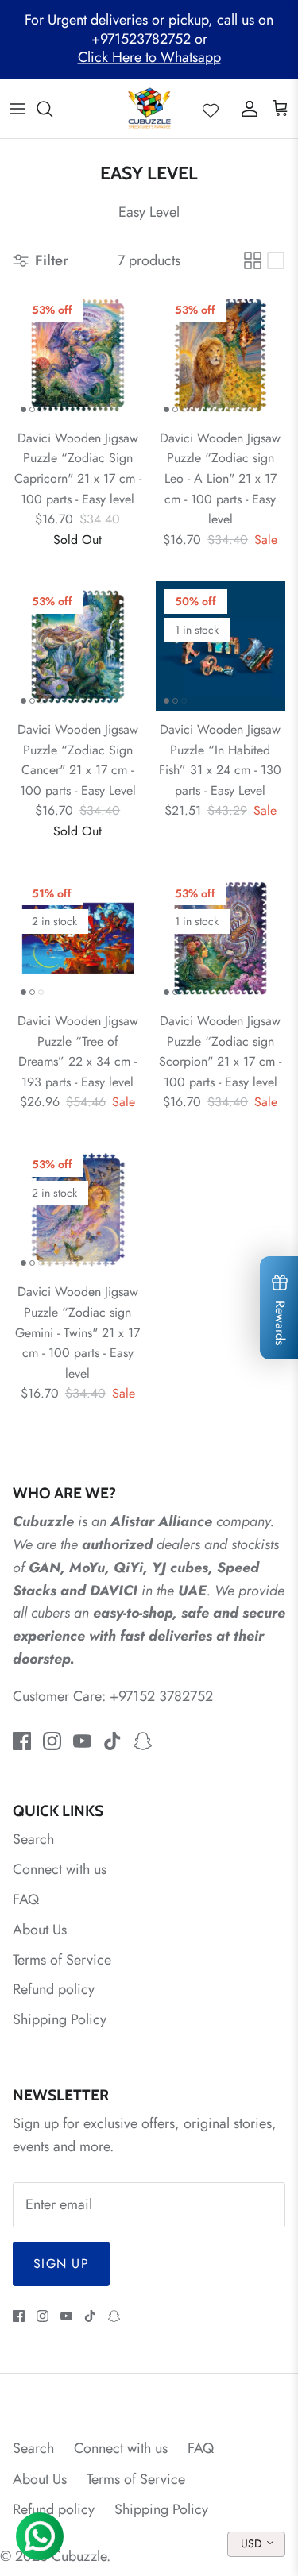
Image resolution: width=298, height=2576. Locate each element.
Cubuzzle (79, 2556)
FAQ (26, 1899)
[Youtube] (82, 1741)
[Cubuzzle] (149, 108)
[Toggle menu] (17, 109)
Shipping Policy (60, 2019)
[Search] (52, 109)
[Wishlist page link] (211, 109)
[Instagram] (52, 1741)
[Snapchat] (143, 1741)
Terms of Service (62, 1960)
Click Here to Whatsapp (149, 57)
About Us (40, 1930)
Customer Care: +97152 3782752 (113, 1696)
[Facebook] (22, 1741)
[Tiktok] (112, 1741)
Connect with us (60, 1869)
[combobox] (256, 2544)
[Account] (246, 109)
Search (33, 1839)
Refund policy (54, 1989)
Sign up (61, 2264)
